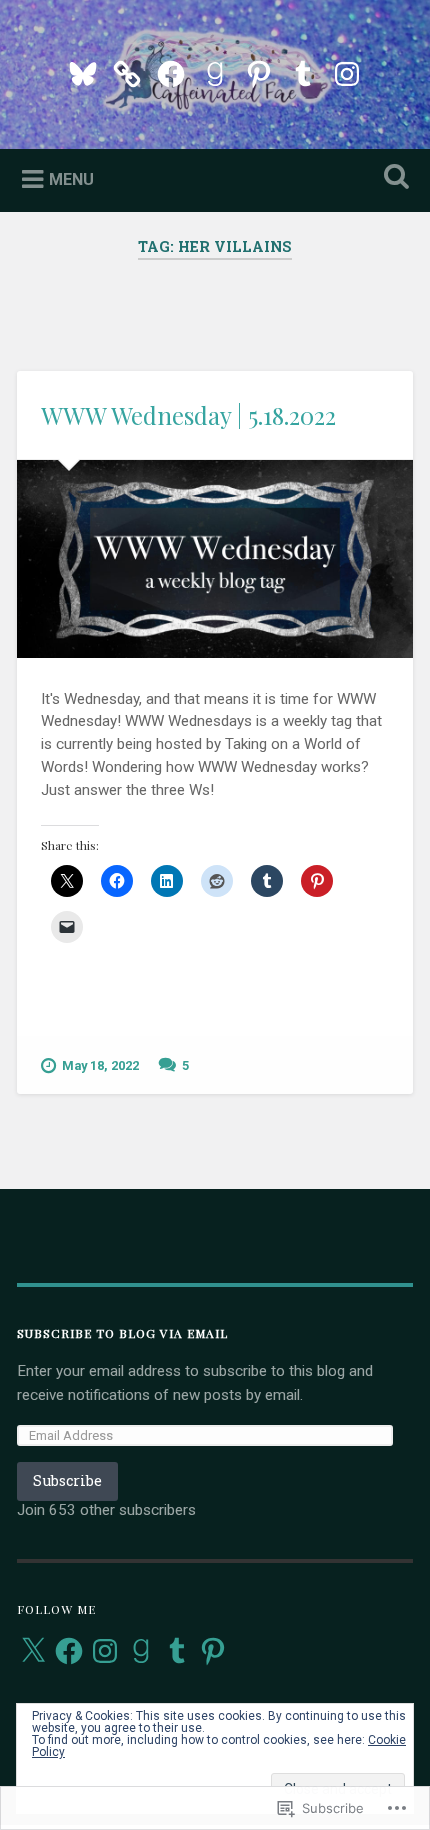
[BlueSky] (83, 71)
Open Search (393, 178)
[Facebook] (171, 71)
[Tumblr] (303, 71)
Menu (71, 178)
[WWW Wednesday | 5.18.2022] (215, 559)
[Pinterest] (259, 71)
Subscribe (67, 1480)
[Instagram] (347, 71)
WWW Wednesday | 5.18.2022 (188, 415)
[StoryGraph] (127, 71)
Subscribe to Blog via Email (122, 1333)
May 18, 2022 (100, 1065)
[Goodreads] (215, 71)
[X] (33, 1651)
